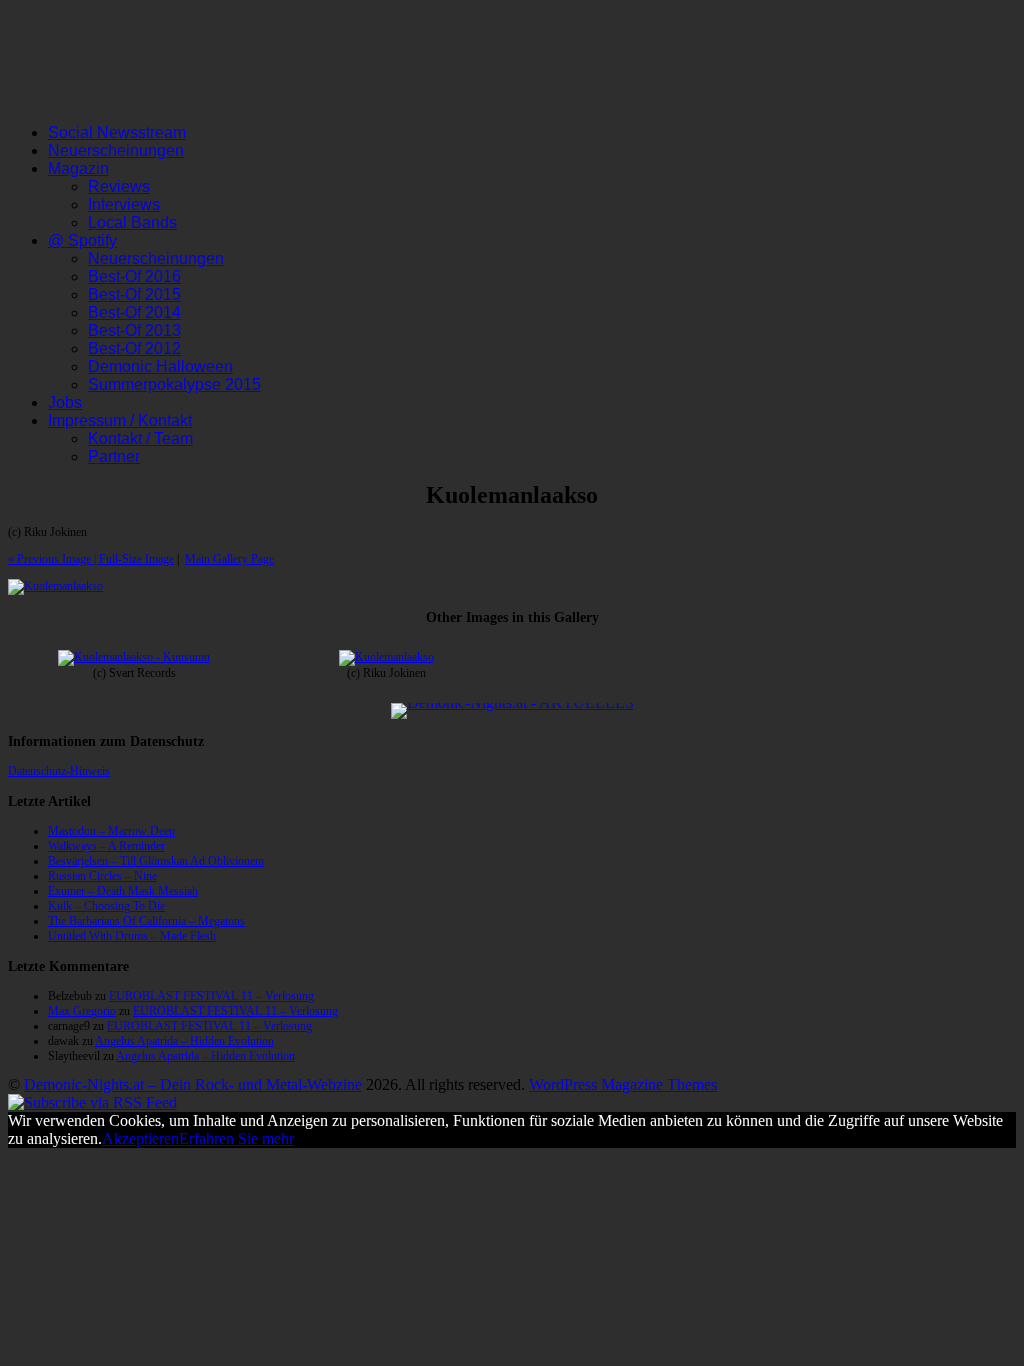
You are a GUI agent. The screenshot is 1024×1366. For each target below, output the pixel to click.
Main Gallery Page (229, 559)
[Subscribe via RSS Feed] (92, 1102)
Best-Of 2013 (134, 330)
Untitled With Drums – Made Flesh (132, 936)
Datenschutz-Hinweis (59, 771)
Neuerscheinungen (116, 150)
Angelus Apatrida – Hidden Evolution (184, 1041)
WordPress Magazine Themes (623, 1084)
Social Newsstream (117, 132)
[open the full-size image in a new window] (55, 586)
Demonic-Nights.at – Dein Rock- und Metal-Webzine (193, 1084)
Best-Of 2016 (134, 276)
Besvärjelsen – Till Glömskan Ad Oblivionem (156, 861)
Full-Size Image (136, 559)
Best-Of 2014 (134, 312)
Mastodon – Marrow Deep (111, 831)
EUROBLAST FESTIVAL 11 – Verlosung (211, 996)
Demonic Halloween (160, 366)
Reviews (119, 186)
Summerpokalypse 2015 (174, 384)
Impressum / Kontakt (120, 420)
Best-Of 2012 (134, 348)
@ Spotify (82, 240)
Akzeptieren (140, 1138)
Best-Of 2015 (134, 294)
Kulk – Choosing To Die (106, 906)
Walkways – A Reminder (106, 846)
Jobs (65, 402)
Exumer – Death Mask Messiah (123, 891)
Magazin (78, 168)
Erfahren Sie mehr (236, 1138)
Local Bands (132, 222)
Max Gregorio (82, 1011)
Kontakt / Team (140, 438)
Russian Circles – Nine (102, 876)
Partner (114, 456)
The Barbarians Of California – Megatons (146, 921)
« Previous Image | (53, 559)
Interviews (124, 204)
